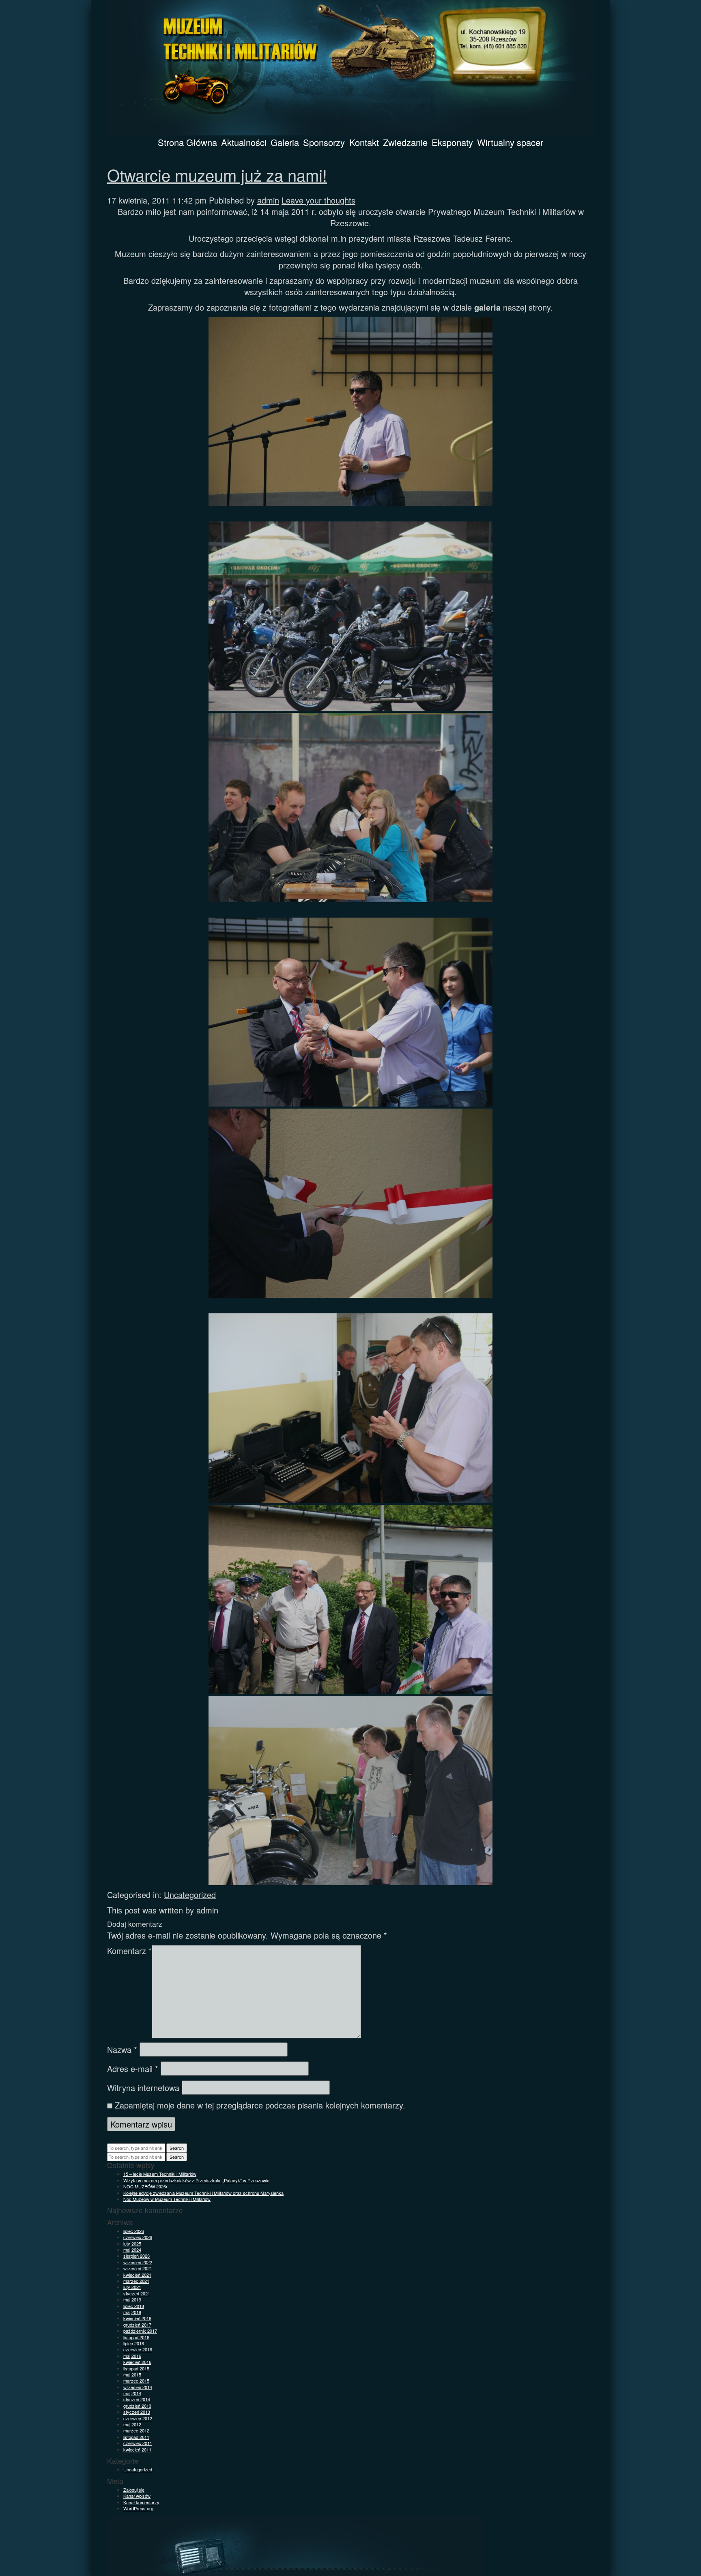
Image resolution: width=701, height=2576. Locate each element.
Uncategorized (190, 1895)
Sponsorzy (324, 142)
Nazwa (122, 2050)
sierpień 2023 (137, 2256)
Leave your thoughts (318, 200)
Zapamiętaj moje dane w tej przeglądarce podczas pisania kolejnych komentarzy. (260, 2105)
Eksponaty (452, 142)
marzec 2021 (136, 2281)
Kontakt (364, 142)
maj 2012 (132, 2424)
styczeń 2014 (137, 2399)
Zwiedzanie (405, 142)
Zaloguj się (134, 2490)
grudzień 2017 (137, 2325)
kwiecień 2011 (137, 2449)
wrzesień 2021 (138, 2268)
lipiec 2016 (134, 2343)
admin (268, 200)
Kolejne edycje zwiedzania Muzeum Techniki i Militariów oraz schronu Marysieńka (203, 2193)
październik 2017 (140, 2331)
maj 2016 (132, 2356)
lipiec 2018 (134, 2306)
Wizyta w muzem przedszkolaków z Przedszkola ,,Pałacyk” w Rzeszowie (196, 2180)
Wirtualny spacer (510, 142)
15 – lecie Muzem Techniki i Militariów (160, 2174)
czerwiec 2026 (138, 2237)
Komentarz (129, 1951)
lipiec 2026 (134, 2231)
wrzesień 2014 (138, 2387)
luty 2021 (132, 2287)
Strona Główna (187, 142)
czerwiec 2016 (138, 2349)
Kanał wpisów (137, 2496)
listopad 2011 (136, 2437)
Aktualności (244, 142)
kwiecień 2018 (137, 2318)
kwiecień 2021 (137, 2275)
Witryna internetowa (143, 2088)
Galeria (285, 142)
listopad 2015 (136, 2368)
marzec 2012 (136, 2430)
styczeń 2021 (137, 2293)
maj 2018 (132, 2312)
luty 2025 (132, 2244)
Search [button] (177, 2148)
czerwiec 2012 (138, 2418)
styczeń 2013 (137, 2412)
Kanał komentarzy (141, 2502)
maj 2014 (132, 2393)
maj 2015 (132, 2374)
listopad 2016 (136, 2337)
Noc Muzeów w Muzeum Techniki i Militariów (167, 2199)
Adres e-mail (133, 2069)
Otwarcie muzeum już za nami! (217, 175)
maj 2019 (132, 2299)
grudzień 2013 (137, 2406)
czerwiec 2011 (138, 2443)
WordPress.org (138, 2508)
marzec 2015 (136, 2381)
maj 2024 (132, 2250)
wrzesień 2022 (138, 2262)
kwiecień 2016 (137, 2362)
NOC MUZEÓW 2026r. (146, 2186)
